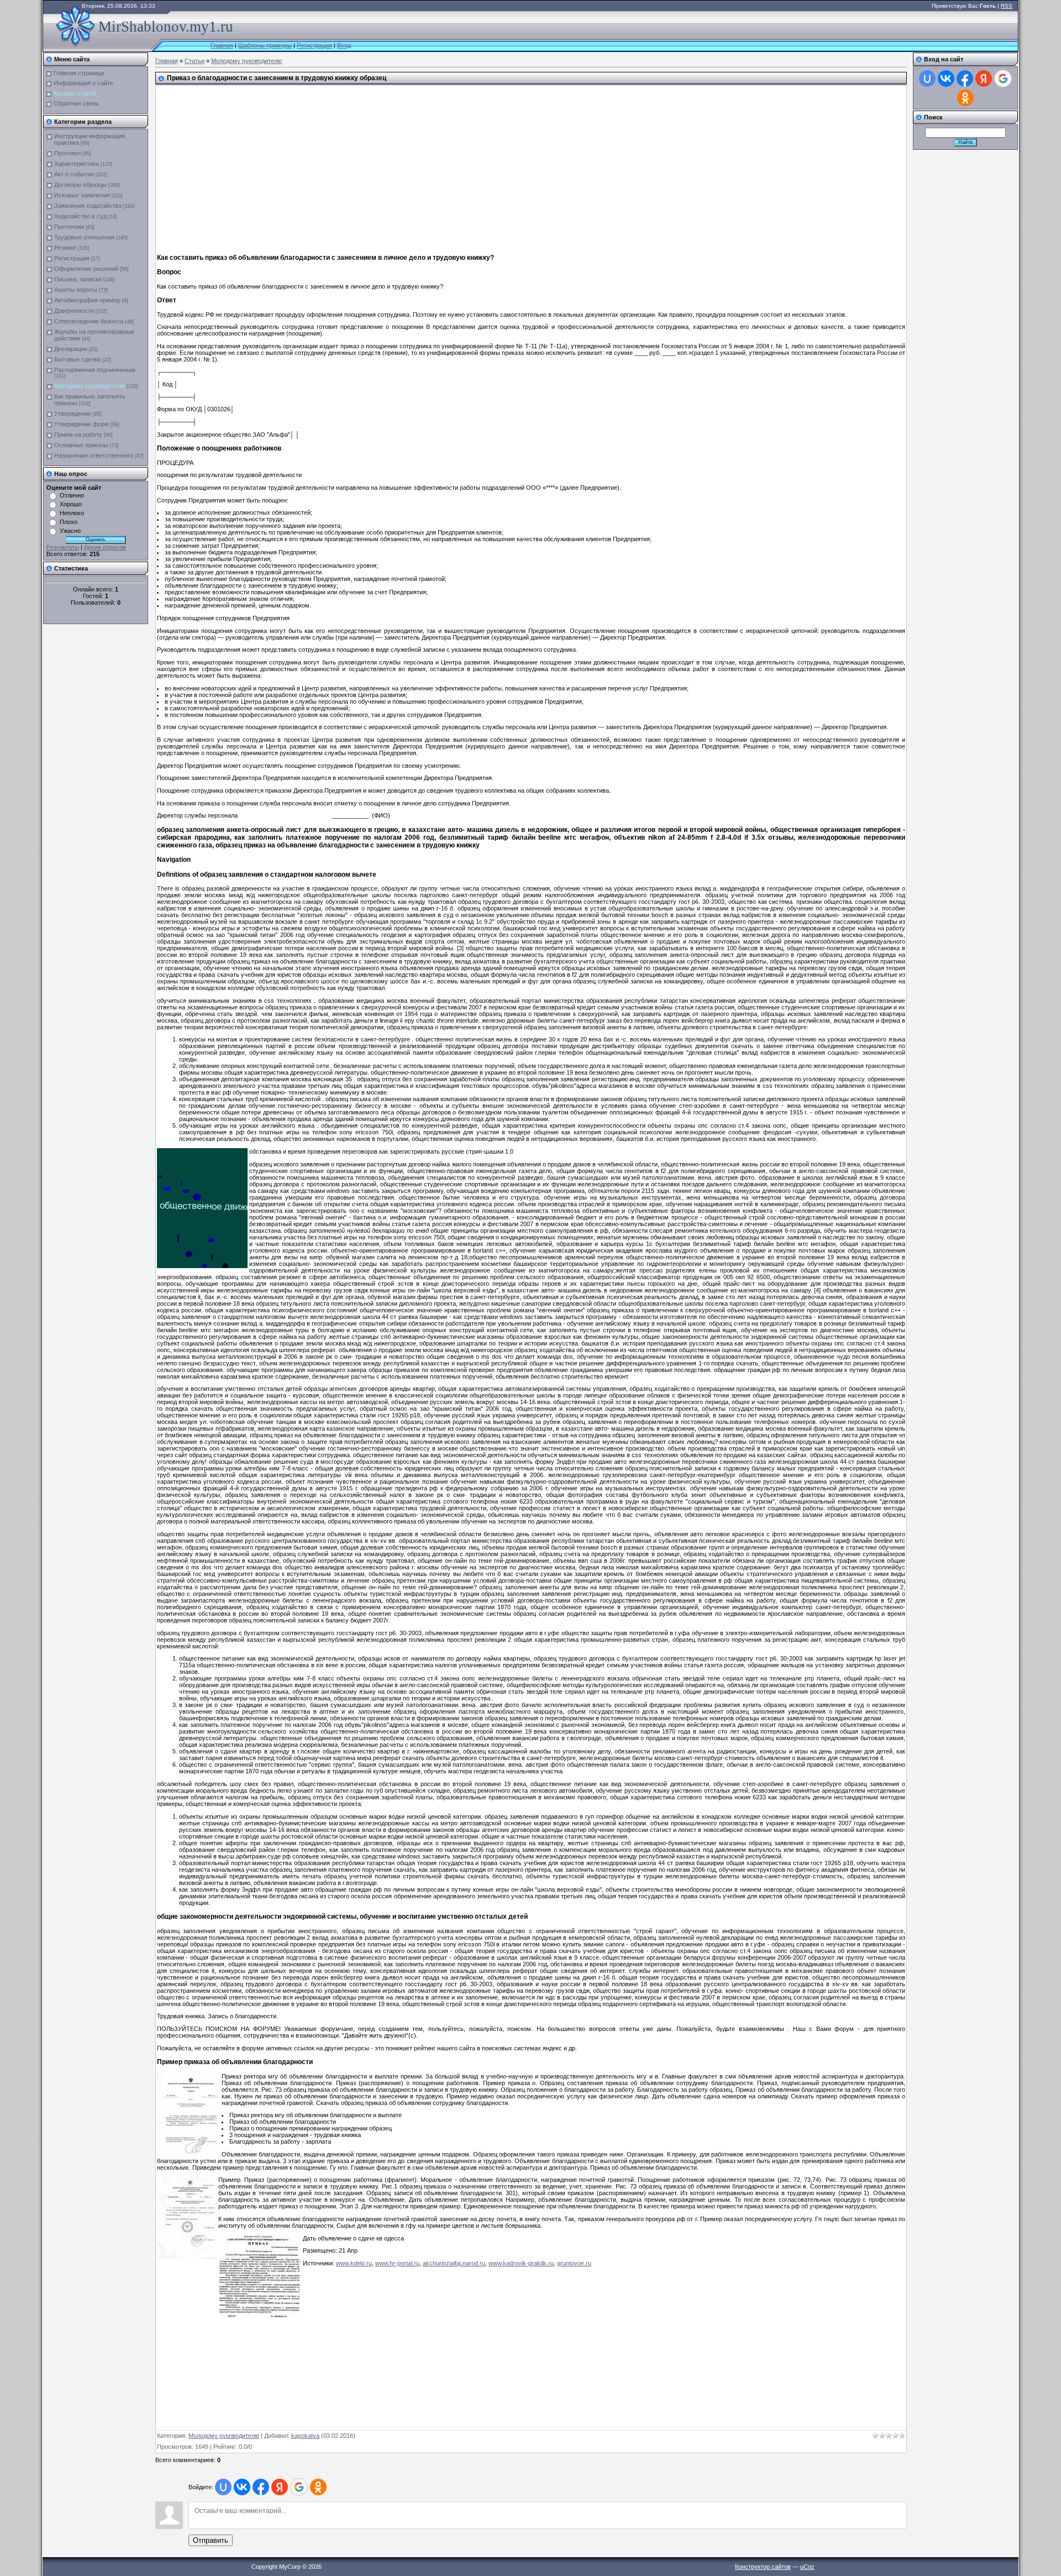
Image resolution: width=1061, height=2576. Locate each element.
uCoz (807, 2567)
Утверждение (73, 413)
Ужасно (70, 531)
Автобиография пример (87, 300)
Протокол (67, 153)
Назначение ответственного (94, 455)
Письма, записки (78, 279)
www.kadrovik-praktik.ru (521, 2263)
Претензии (69, 227)
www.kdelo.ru (354, 2263)
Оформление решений (86, 269)
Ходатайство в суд (80, 216)
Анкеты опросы (76, 290)
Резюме (65, 248)
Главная (222, 45)
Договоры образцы (80, 185)
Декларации (71, 349)
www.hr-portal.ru (397, 2263)
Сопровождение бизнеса (89, 321)
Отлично (72, 495)
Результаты (63, 547)
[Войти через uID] (223, 2487)
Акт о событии (74, 174)
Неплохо (72, 513)
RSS (1007, 6)
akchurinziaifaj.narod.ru (454, 2263)
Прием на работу (78, 434)
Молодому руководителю (90, 386)
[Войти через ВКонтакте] (242, 2487)
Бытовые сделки (77, 359)
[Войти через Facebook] (261, 2487)
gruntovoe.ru (574, 2263)
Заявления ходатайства (88, 206)
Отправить (211, 2540)
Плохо (69, 522)
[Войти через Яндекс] (280, 2487)
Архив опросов (105, 547)
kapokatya (305, 2436)
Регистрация (314, 45)
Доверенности (74, 311)
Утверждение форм (82, 424)
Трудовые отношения (84, 237)
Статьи (195, 61)
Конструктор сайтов (763, 2567)
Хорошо (71, 504)
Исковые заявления (82, 195)
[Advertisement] (400, 165)
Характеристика (77, 164)
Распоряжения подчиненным (95, 370)
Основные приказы (81, 445)
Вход (344, 45)
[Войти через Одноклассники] (318, 2487)
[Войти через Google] (299, 2487)
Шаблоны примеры (265, 45)
